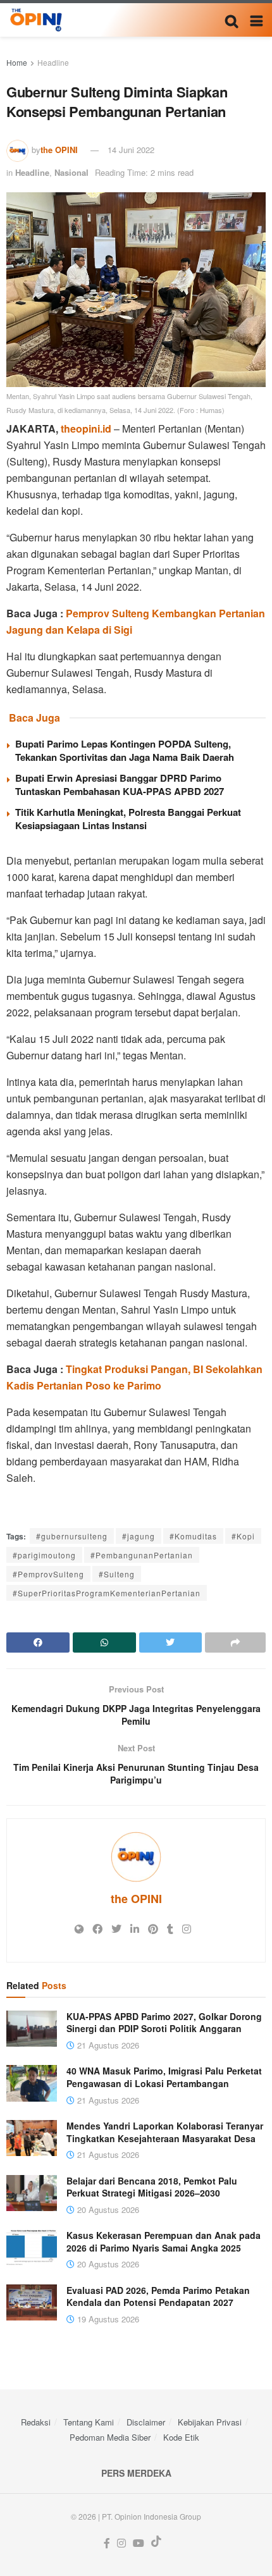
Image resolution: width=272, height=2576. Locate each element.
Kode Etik (181, 2437)
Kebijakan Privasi (210, 2422)
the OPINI (59, 150)
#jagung (139, 1536)
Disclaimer (146, 2422)
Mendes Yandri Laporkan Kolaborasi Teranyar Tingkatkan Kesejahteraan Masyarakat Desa (165, 2132)
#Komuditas (193, 1536)
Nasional (71, 172)
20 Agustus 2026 (107, 2209)
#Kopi (243, 1536)
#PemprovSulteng (48, 1574)
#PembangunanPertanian (142, 1555)
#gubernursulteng (72, 1536)
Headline (53, 62)
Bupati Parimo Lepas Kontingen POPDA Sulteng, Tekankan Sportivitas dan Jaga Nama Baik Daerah (125, 750)
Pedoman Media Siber (110, 2437)
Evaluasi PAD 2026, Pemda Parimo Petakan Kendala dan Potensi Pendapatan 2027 (158, 2296)
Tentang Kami (89, 2422)
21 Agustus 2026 (107, 2045)
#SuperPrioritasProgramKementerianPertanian (107, 1593)
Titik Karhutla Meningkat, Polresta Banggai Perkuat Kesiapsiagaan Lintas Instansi (128, 819)
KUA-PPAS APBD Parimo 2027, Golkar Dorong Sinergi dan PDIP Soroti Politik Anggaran (164, 2023)
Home (17, 62)
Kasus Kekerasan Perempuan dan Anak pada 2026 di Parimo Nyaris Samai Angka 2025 (164, 2241)
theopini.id (86, 428)
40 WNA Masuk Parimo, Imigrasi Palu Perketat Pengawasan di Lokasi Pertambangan (164, 2077)
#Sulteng (117, 1574)
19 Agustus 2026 (107, 2319)
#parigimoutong (44, 1555)
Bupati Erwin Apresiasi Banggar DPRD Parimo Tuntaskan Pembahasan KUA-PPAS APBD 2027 (120, 785)
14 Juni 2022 (131, 150)
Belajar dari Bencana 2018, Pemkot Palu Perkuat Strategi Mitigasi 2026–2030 (152, 2187)
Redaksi (36, 2422)
